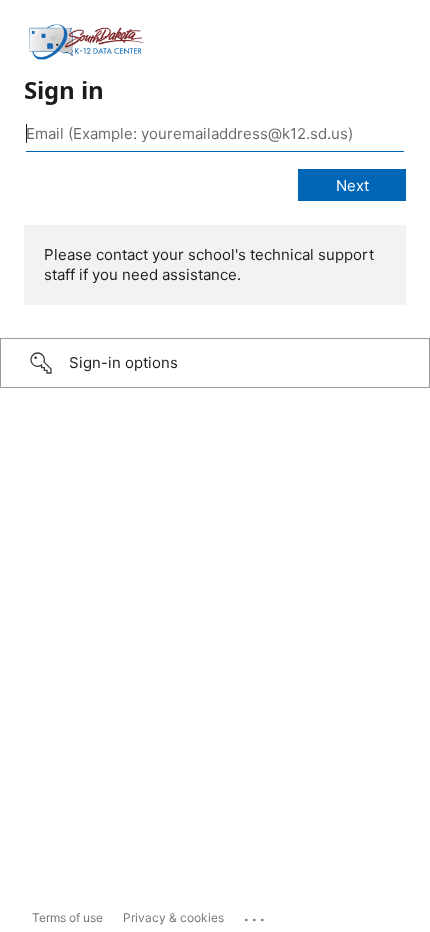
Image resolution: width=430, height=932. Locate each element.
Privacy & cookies (173, 917)
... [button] (256, 915)
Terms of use (67, 917)
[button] (215, 363)
